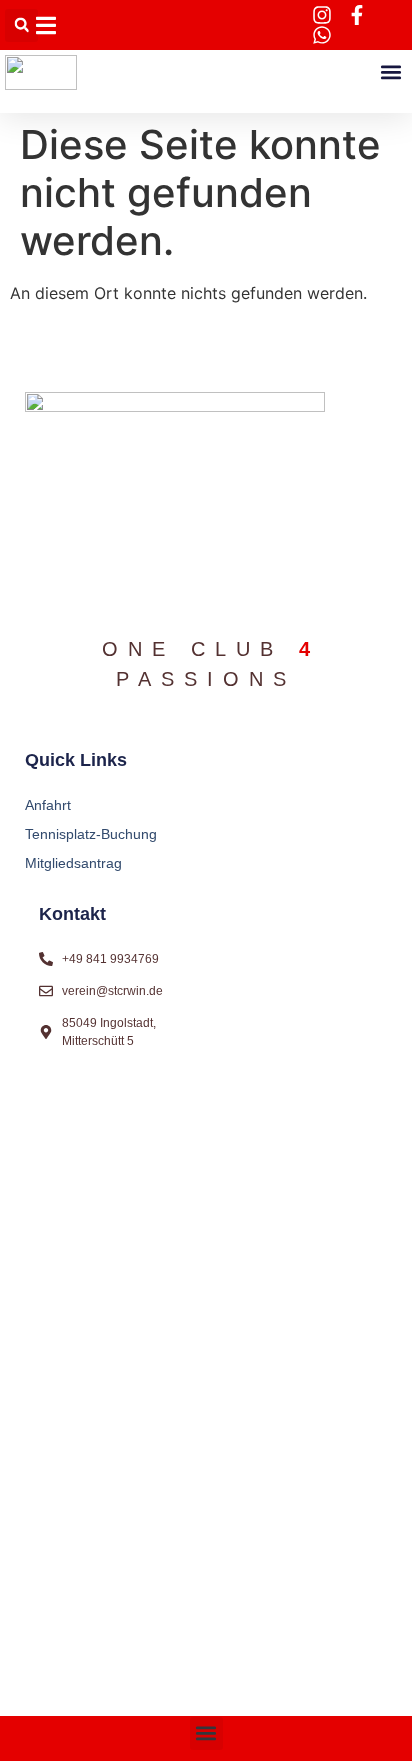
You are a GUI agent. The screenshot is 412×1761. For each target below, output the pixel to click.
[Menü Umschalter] (46, 25)
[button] (21, 25)
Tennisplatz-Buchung (91, 834)
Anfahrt (48, 805)
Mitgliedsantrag (73, 863)
